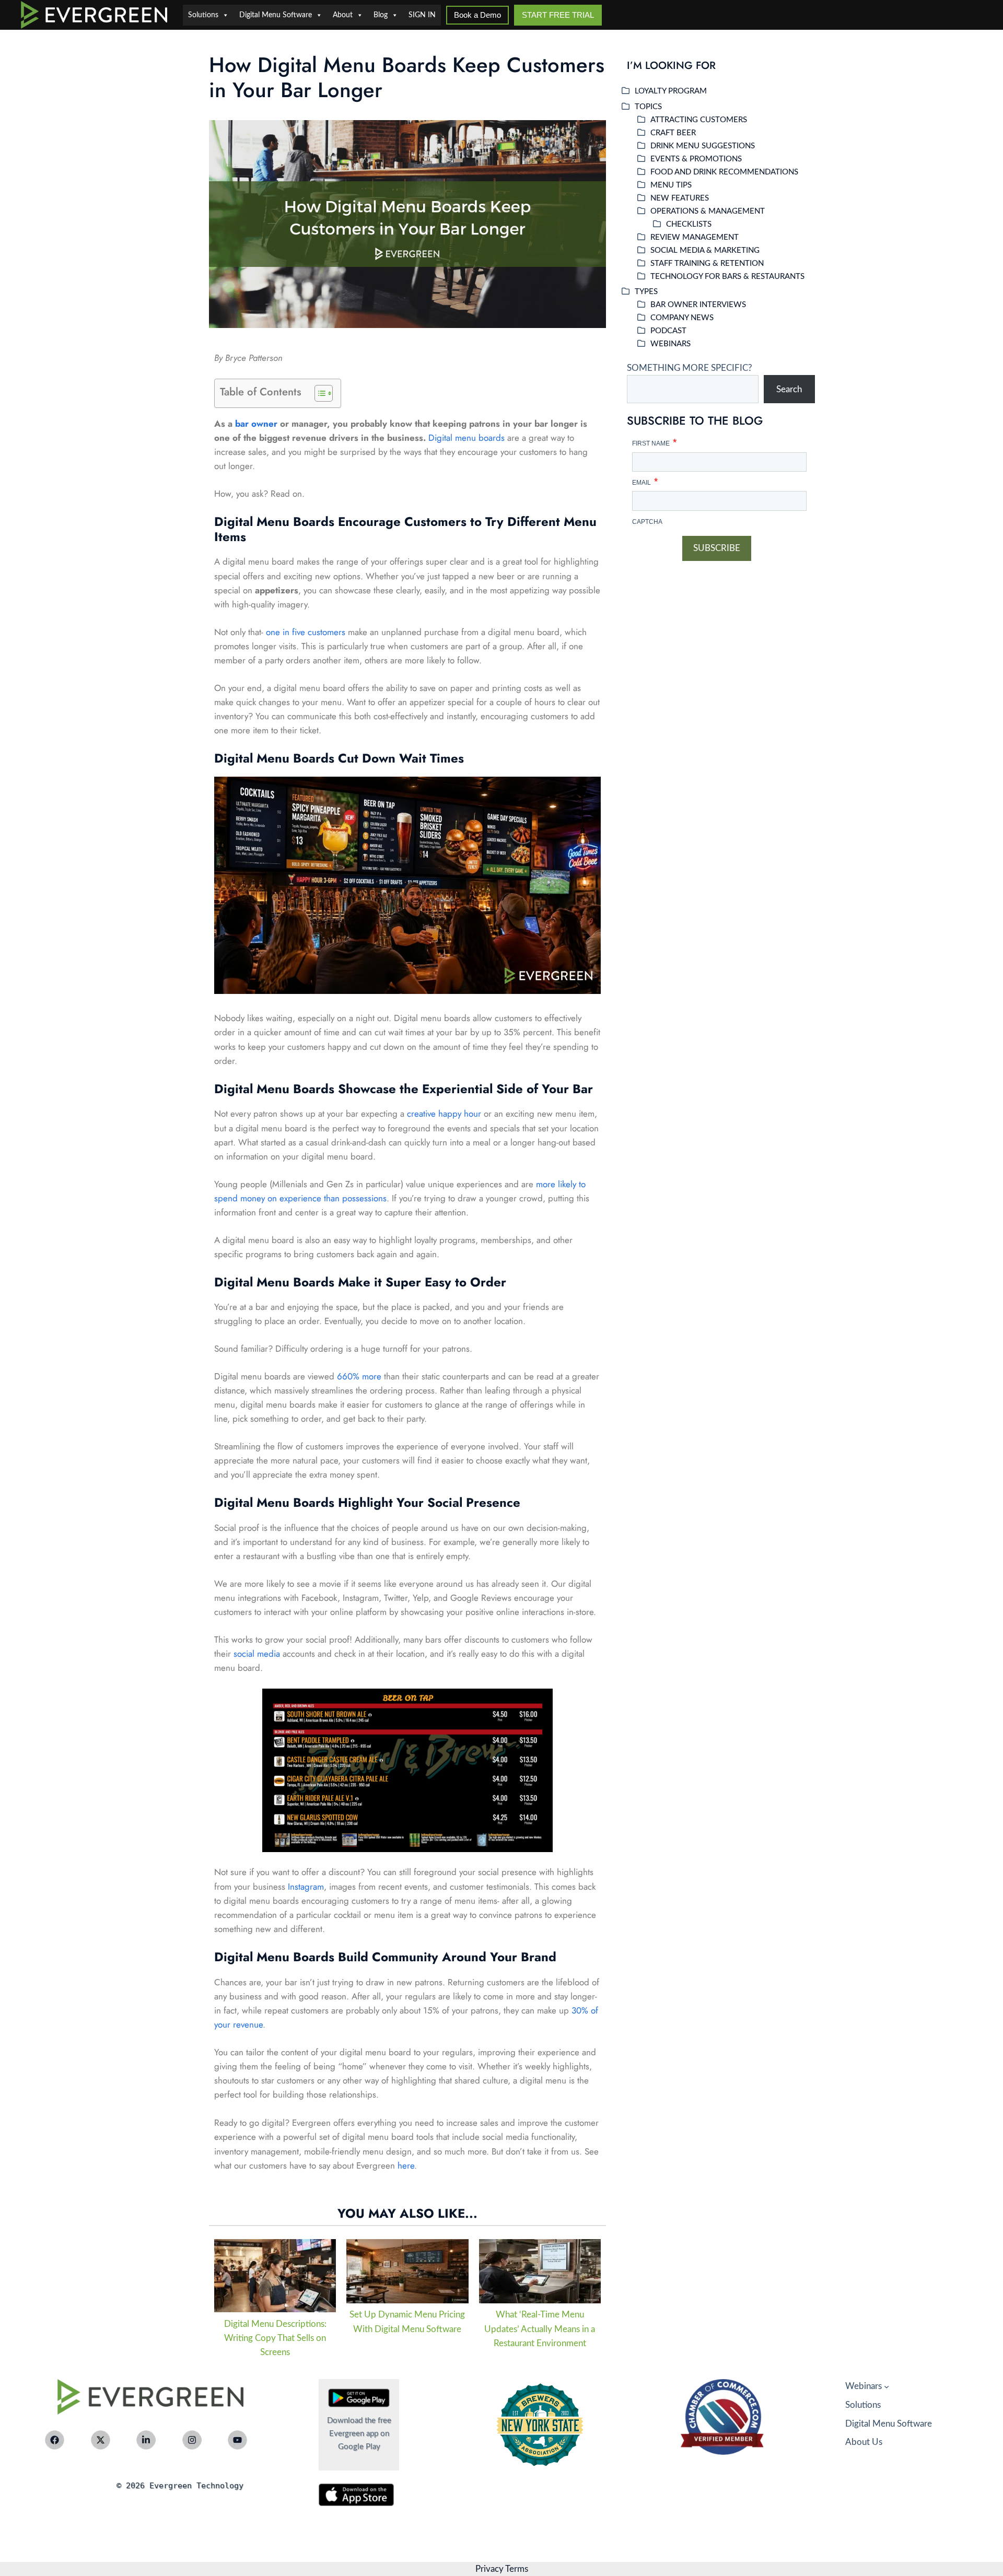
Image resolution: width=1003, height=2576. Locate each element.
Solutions (203, 15)
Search (789, 389)
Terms (516, 2569)
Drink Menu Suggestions (703, 146)
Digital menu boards (466, 438)
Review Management (695, 237)
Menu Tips (671, 185)
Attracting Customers (699, 120)
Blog (381, 15)
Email (645, 480)
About (343, 15)
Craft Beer (673, 133)
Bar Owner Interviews (698, 305)
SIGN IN (422, 15)
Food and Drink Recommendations (724, 172)
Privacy (489, 2569)
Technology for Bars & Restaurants (727, 277)
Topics (648, 107)
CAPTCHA (647, 522)
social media (257, 1654)
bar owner (256, 424)
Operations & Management (708, 211)
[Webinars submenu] (887, 2386)
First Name (654, 441)
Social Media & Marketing (705, 250)
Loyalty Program (671, 91)
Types (646, 292)
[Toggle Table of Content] (318, 393)
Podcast (668, 331)
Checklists (689, 224)
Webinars (670, 344)
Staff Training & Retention (707, 264)
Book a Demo (477, 15)
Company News (682, 318)
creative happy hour (444, 1114)
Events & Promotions (696, 159)
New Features (680, 198)
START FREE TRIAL (558, 15)
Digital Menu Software (276, 15)
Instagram (306, 1887)
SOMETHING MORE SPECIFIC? (690, 368)
